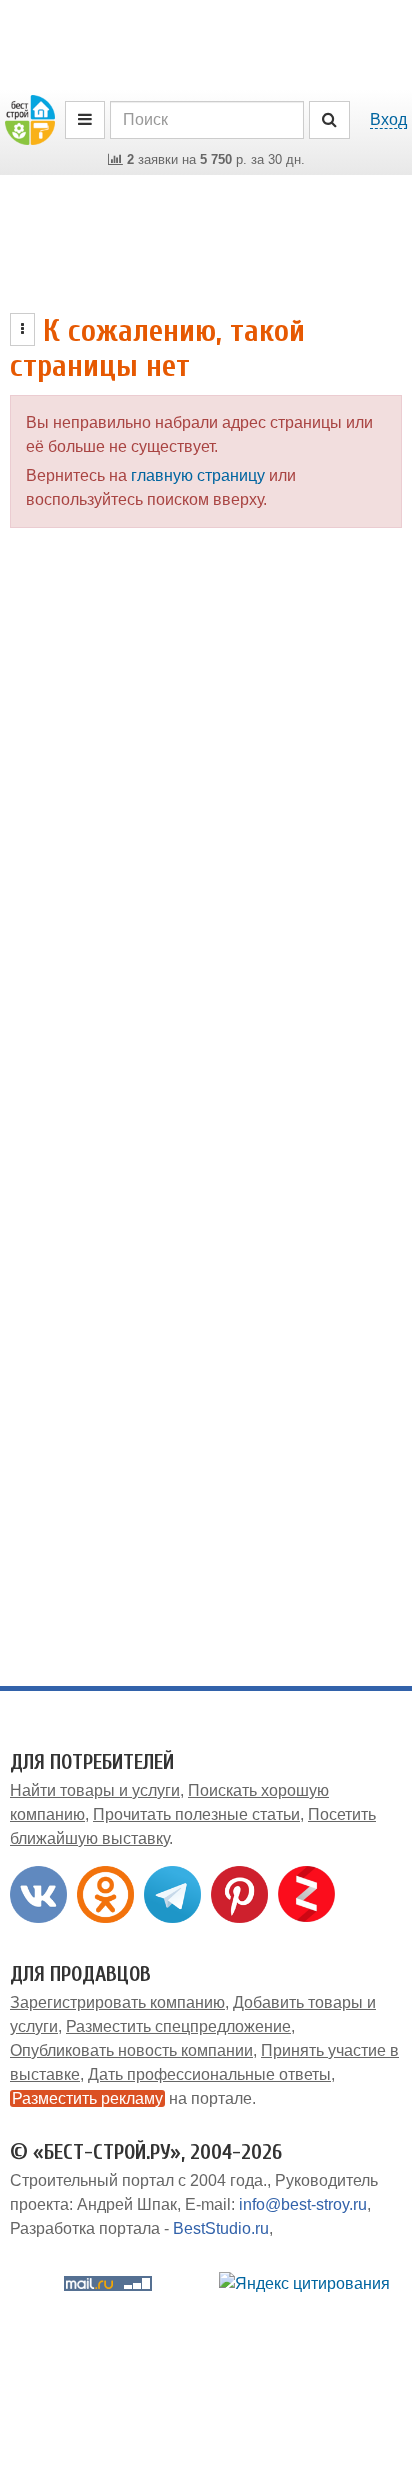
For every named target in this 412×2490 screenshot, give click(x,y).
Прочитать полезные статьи (196, 1814)
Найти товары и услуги (95, 1790)
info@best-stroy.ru (303, 2204)
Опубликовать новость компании (131, 2050)
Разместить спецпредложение (178, 2026)
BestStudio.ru (221, 2228)
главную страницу (198, 475)
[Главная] (30, 118)
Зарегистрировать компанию (117, 2002)
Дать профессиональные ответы (209, 2074)
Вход (388, 119)
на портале (132, 2098)
